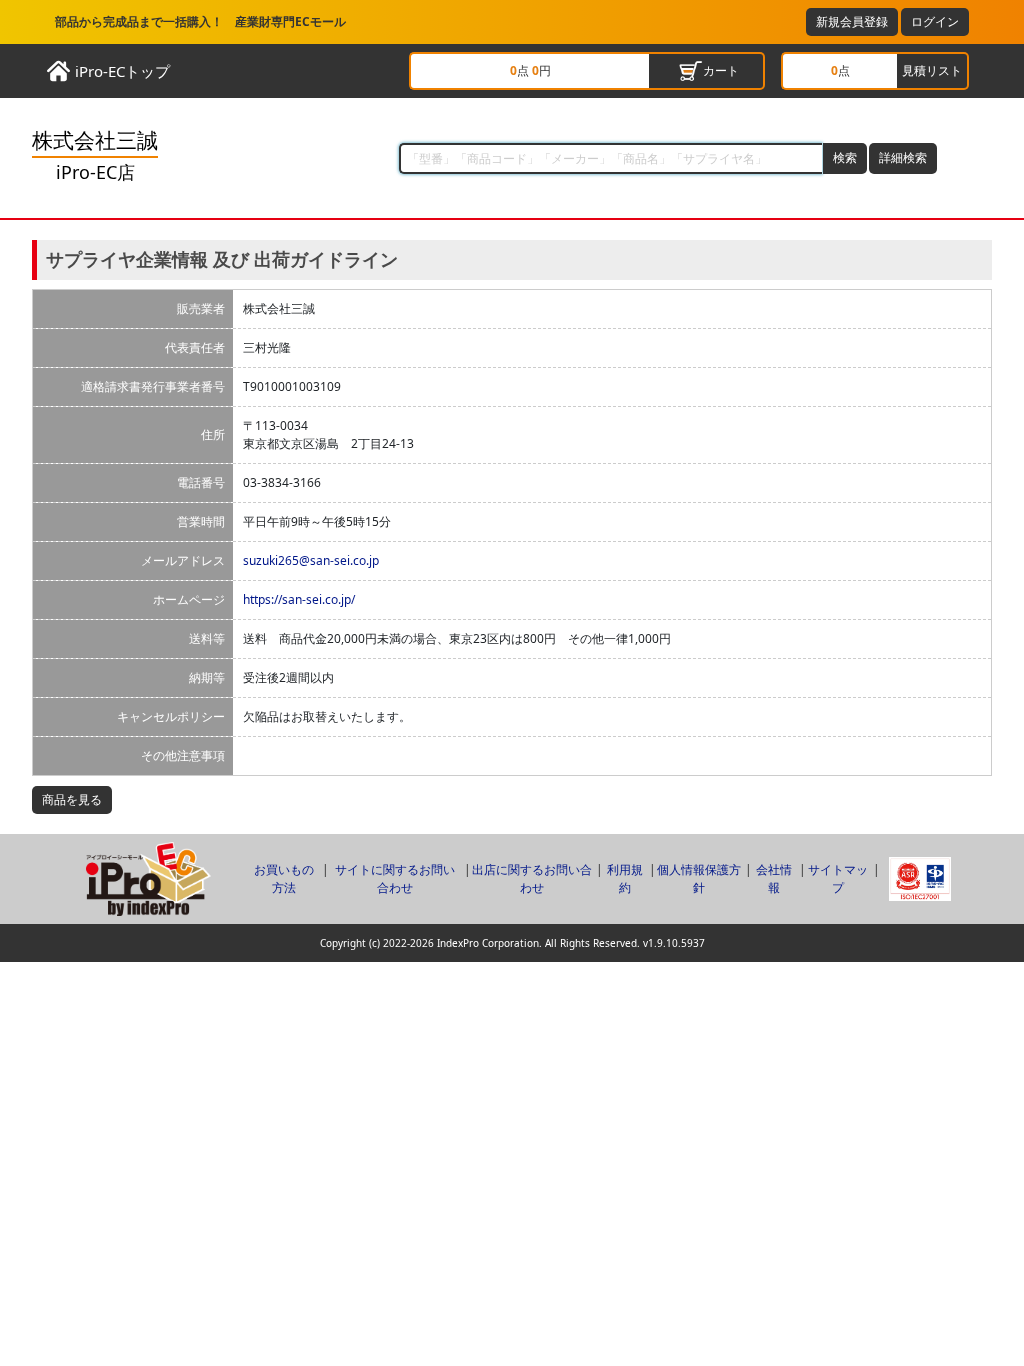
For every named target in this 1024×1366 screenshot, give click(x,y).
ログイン (935, 21)
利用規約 (625, 878)
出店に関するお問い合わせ (532, 878)
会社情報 (774, 878)
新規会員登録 (852, 21)
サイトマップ (838, 878)
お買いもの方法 (284, 878)
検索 (845, 157)
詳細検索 (903, 157)
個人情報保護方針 (699, 878)
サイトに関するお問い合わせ (395, 878)
